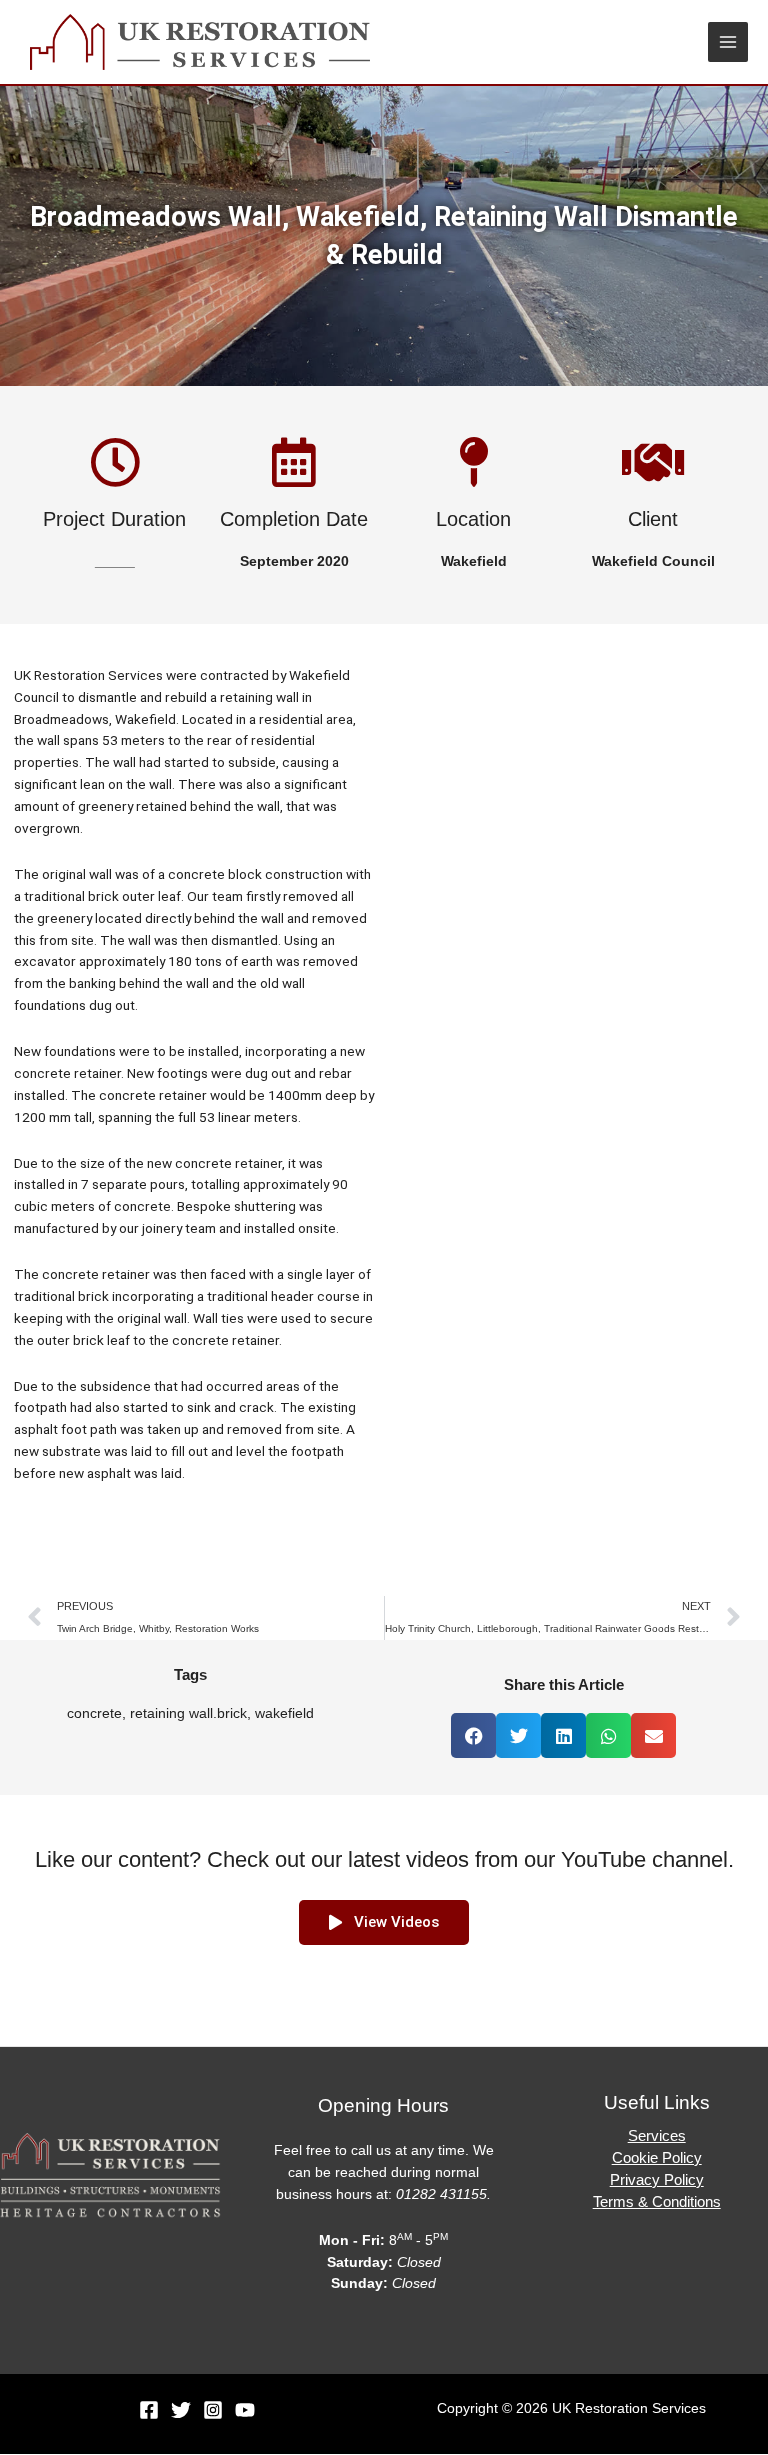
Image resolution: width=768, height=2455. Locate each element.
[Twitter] (181, 2410)
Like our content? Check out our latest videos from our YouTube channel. (384, 1859)
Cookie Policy (657, 2158)
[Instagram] (213, 2410)
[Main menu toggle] (728, 42)
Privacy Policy (657, 2180)
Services (657, 2136)
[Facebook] (149, 2410)
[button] (473, 1735)
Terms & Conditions (657, 2202)
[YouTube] (245, 2410)
